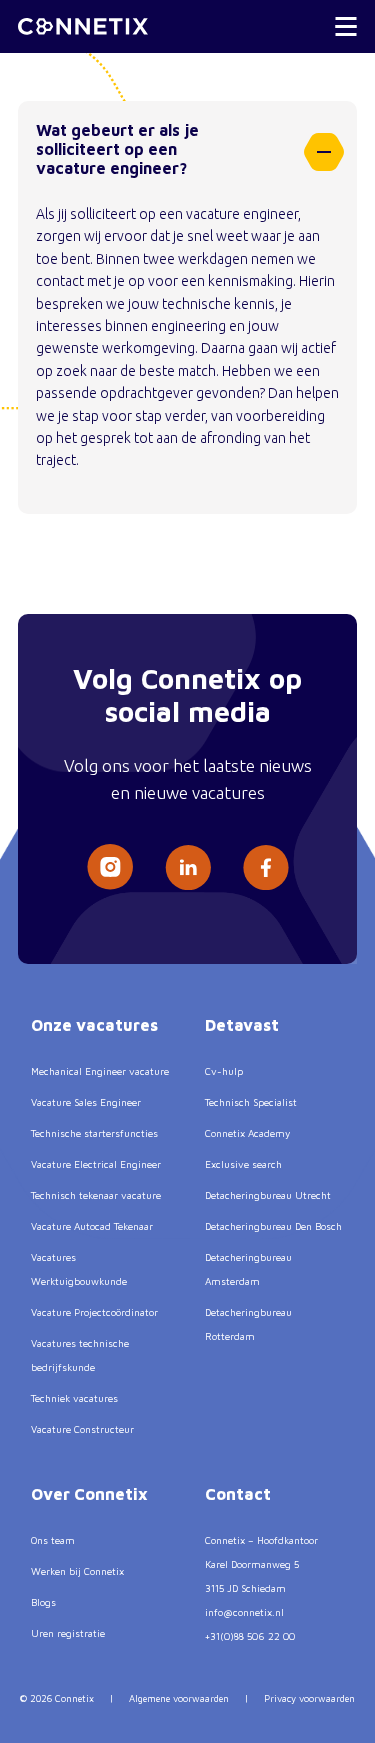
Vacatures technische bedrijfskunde (80, 1355)
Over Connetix (89, 1494)
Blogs (43, 1602)
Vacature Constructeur (82, 1429)
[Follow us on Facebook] (266, 867)
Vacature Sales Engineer (86, 1102)
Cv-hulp (224, 1071)
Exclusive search (243, 1164)
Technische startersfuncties (94, 1133)
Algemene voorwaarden (179, 1698)
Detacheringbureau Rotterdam (248, 1324)
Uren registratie (68, 1633)
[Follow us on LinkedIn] (188, 867)
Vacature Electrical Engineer (96, 1164)
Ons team (53, 1540)
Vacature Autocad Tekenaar (92, 1226)
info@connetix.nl (244, 1612)
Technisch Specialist (251, 1102)
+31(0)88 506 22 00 (250, 1636)
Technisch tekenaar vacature (96, 1195)
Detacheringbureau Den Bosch (273, 1226)
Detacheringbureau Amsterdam (248, 1269)
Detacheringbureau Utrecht (268, 1195)
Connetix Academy (247, 1133)
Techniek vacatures (74, 1398)
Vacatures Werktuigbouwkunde (79, 1269)
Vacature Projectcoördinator (94, 1312)
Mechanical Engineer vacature (100, 1071)
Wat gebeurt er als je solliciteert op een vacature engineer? (117, 149)
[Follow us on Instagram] (110, 867)
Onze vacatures (94, 1025)
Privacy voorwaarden (309, 1698)
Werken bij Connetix (77, 1571)
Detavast (242, 1025)
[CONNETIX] (83, 26)
